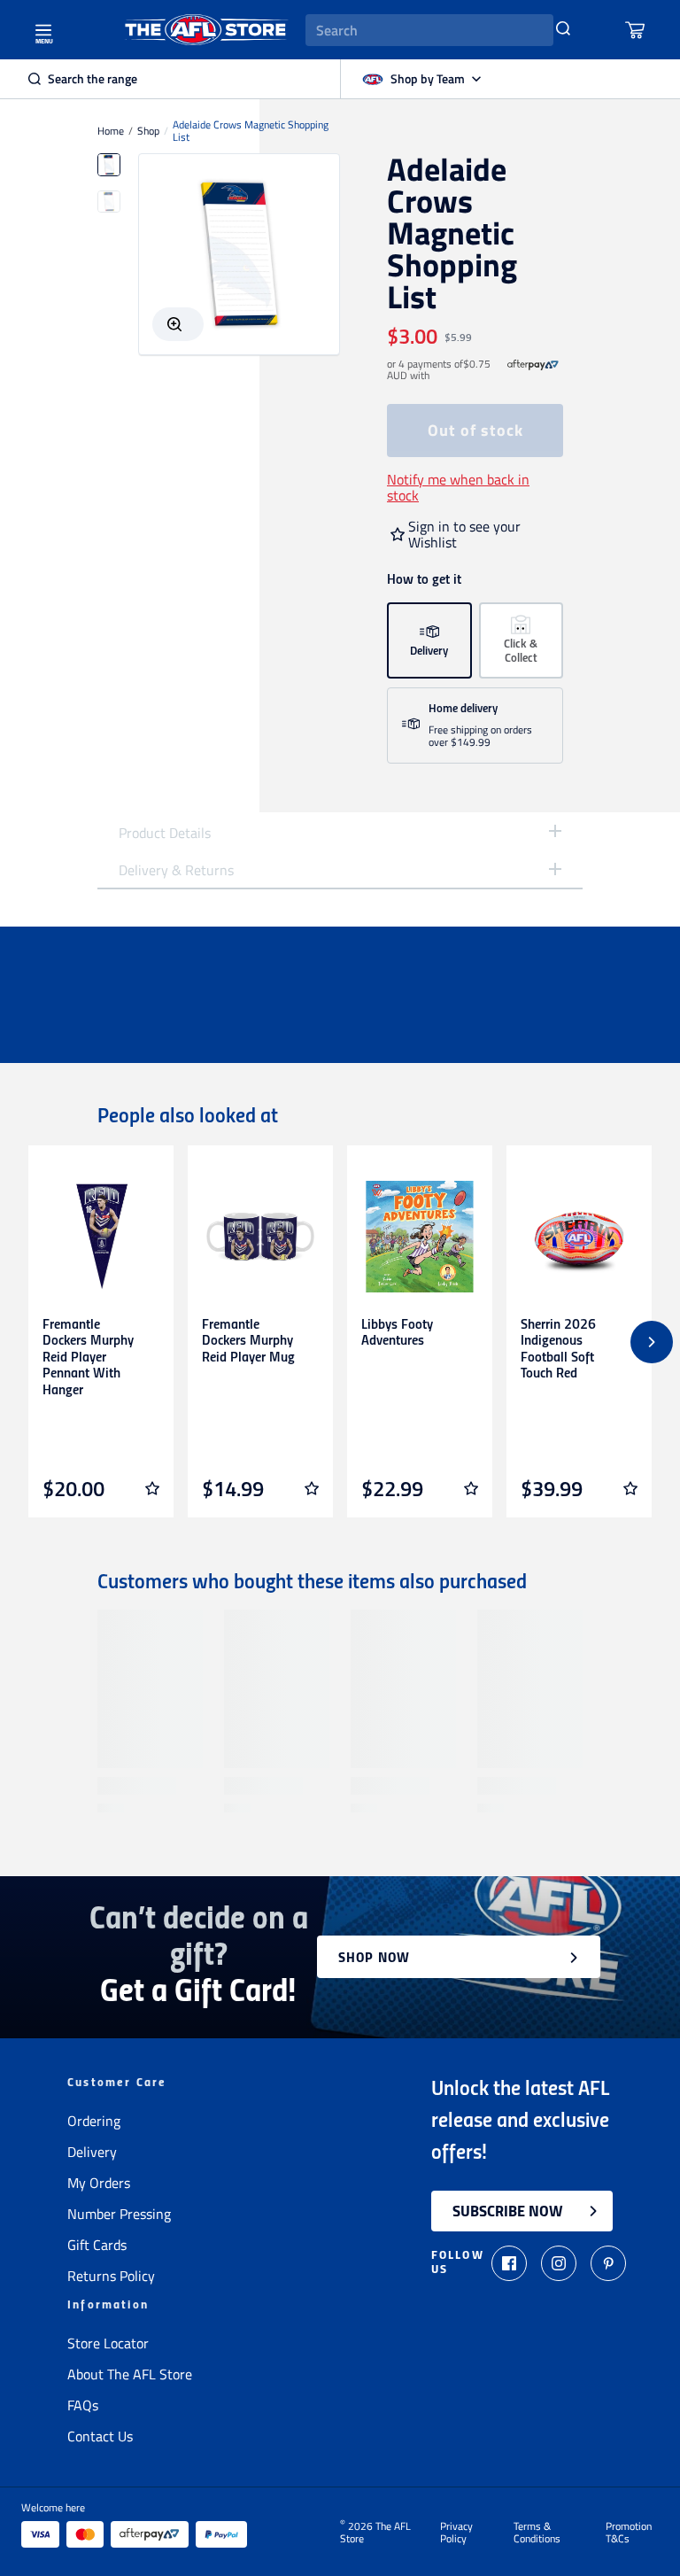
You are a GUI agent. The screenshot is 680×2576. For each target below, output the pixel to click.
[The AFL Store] (206, 30)
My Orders (99, 2183)
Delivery (92, 2152)
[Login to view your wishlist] (152, 1488)
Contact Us (100, 2436)
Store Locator (108, 2343)
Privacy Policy (456, 2533)
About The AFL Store (130, 2374)
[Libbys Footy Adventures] (420, 1237)
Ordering (94, 2121)
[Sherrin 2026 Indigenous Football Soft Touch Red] (579, 1237)
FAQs (83, 2405)
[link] (533, 370)
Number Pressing (119, 2214)
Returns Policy (111, 2276)
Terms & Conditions (537, 2533)
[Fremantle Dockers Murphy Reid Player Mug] (260, 1237)
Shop (148, 131)
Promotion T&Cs (629, 2533)
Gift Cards (97, 2245)
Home (111, 131)
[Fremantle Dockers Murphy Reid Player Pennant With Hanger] (101, 1237)
